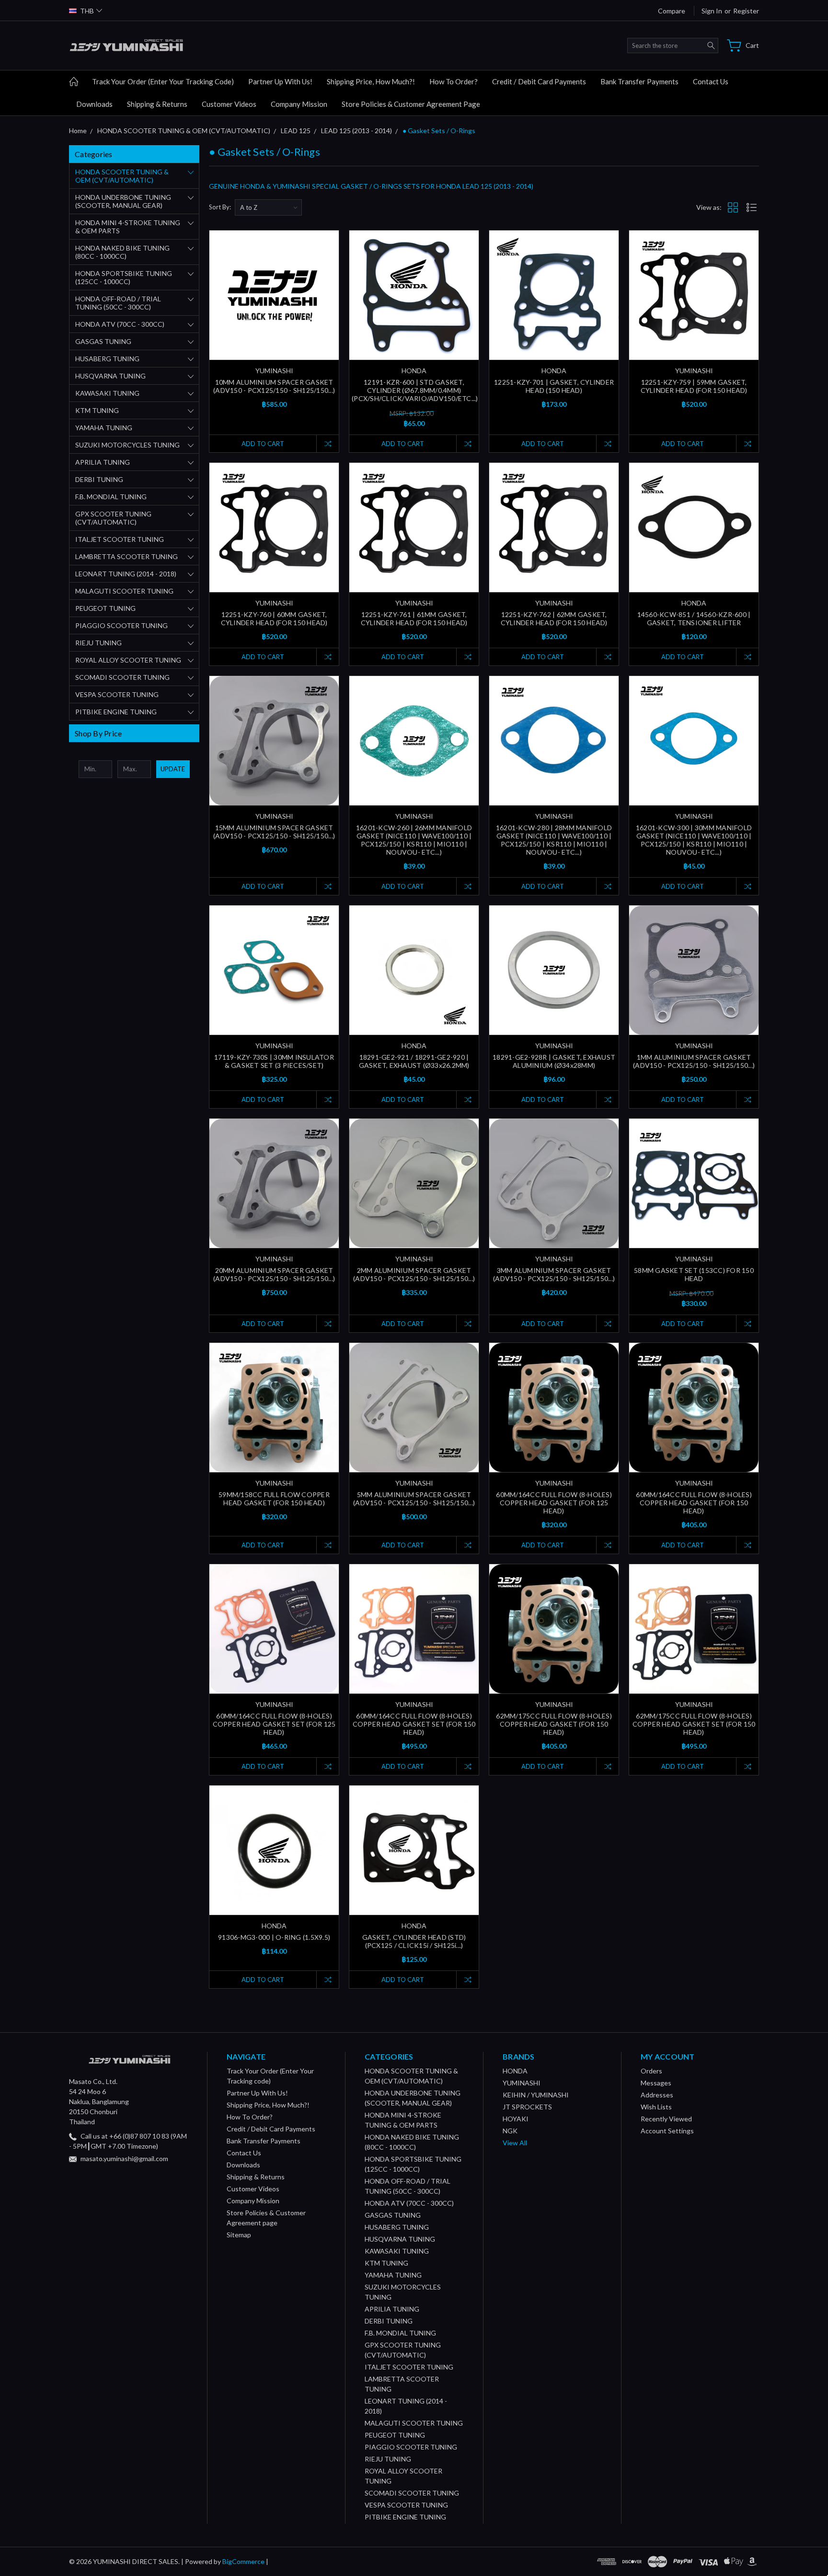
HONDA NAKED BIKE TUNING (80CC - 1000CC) (122, 252)
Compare (672, 11)
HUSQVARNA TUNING (110, 376)
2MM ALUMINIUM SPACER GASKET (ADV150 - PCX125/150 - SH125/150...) (414, 1274)
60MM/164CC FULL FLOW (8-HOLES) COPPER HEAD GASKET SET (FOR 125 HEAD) (274, 1724)
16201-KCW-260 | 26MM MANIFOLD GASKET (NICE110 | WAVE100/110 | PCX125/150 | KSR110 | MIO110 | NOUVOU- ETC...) (414, 840)
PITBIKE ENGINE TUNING (116, 712)
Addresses (657, 2095)
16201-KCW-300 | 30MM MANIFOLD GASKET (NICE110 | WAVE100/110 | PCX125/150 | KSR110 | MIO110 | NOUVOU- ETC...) (694, 840)
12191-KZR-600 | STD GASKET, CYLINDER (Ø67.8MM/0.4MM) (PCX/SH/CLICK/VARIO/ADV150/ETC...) (415, 390)
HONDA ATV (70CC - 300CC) (120, 324)
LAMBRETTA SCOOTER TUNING (126, 556)
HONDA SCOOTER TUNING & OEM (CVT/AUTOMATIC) (122, 176)
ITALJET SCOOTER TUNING (120, 539)
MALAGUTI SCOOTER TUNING (124, 591)
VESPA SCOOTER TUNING (117, 694)
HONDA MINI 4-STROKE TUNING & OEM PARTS (128, 227)
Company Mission (299, 104)
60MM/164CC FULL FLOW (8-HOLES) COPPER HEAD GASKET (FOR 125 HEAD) (554, 1503)
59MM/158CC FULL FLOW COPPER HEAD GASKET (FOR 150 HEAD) (274, 1499)
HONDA (515, 2071)
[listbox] (268, 207)
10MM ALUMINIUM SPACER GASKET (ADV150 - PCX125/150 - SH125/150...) (274, 386)
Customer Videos (229, 104)
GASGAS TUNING (103, 341)
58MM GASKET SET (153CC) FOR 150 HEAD (694, 1274)
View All (515, 2143)
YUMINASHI (522, 2083)
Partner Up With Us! (280, 81)
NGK (510, 2131)
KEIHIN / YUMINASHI (536, 2095)
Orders (651, 2071)
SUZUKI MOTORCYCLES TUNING (127, 445)
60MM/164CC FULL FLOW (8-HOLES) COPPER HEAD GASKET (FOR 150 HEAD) (694, 1503)
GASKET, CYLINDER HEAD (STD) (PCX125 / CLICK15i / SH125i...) (414, 1941)
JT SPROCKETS (527, 2107)
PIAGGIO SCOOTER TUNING (121, 625)
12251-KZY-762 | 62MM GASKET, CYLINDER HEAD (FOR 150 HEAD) (554, 618)
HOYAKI (516, 2119)
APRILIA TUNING (103, 462)
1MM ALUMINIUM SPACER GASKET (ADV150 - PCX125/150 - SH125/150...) (694, 1061)
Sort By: (220, 207)
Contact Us (711, 81)
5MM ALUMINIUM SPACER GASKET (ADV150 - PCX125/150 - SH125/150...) (414, 1499)
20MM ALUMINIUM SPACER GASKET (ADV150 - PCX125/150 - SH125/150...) (274, 1274)
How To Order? (454, 81)
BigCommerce (243, 2561)
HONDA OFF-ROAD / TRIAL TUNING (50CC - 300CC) (118, 303)
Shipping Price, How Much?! (371, 81)
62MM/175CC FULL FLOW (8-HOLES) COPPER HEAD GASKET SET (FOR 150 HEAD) (694, 1724)
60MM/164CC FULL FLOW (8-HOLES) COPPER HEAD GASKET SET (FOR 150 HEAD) (414, 1724)
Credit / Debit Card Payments (539, 81)
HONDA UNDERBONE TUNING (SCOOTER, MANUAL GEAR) (123, 201)
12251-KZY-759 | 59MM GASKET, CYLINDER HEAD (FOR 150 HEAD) (694, 386)
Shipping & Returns (157, 104)
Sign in (712, 11)
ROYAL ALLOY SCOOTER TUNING (128, 660)
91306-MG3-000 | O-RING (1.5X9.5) (274, 1937)
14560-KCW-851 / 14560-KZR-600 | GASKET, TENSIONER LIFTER (694, 618)
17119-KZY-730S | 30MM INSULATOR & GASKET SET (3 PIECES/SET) (274, 1061)
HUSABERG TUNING (107, 359)
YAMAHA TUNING (104, 428)
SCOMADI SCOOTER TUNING (122, 677)
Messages (656, 2083)
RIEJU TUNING (98, 643)
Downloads (94, 104)
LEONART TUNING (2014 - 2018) (126, 574)
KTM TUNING (97, 410)
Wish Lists (656, 2107)
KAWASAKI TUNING (107, 393)
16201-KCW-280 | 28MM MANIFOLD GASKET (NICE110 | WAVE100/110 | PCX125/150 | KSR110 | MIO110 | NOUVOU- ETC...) (554, 840)
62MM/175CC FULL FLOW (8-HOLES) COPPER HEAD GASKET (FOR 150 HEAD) (554, 1724)
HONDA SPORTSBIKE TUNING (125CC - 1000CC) (124, 277)
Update (173, 769)
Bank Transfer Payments (639, 81)
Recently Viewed (666, 2119)
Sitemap (239, 2235)
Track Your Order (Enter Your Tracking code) (163, 81)
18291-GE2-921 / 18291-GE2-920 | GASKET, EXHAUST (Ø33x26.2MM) (414, 1061)
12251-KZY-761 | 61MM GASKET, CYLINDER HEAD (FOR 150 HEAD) (414, 618)
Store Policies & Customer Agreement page (411, 104)
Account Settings (667, 2131)
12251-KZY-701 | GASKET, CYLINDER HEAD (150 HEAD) (554, 386)
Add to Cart (263, 444)
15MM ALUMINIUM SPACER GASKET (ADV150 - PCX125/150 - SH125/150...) (274, 832)
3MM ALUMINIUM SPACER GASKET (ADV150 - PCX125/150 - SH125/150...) (554, 1274)
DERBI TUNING (99, 479)
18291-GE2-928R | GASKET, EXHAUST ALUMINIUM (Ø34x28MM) (554, 1061)
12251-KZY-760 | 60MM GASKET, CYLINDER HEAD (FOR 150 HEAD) (274, 618)
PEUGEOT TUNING (105, 608)
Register (746, 11)
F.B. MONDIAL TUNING (111, 497)
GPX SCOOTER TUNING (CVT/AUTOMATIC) (113, 518)
